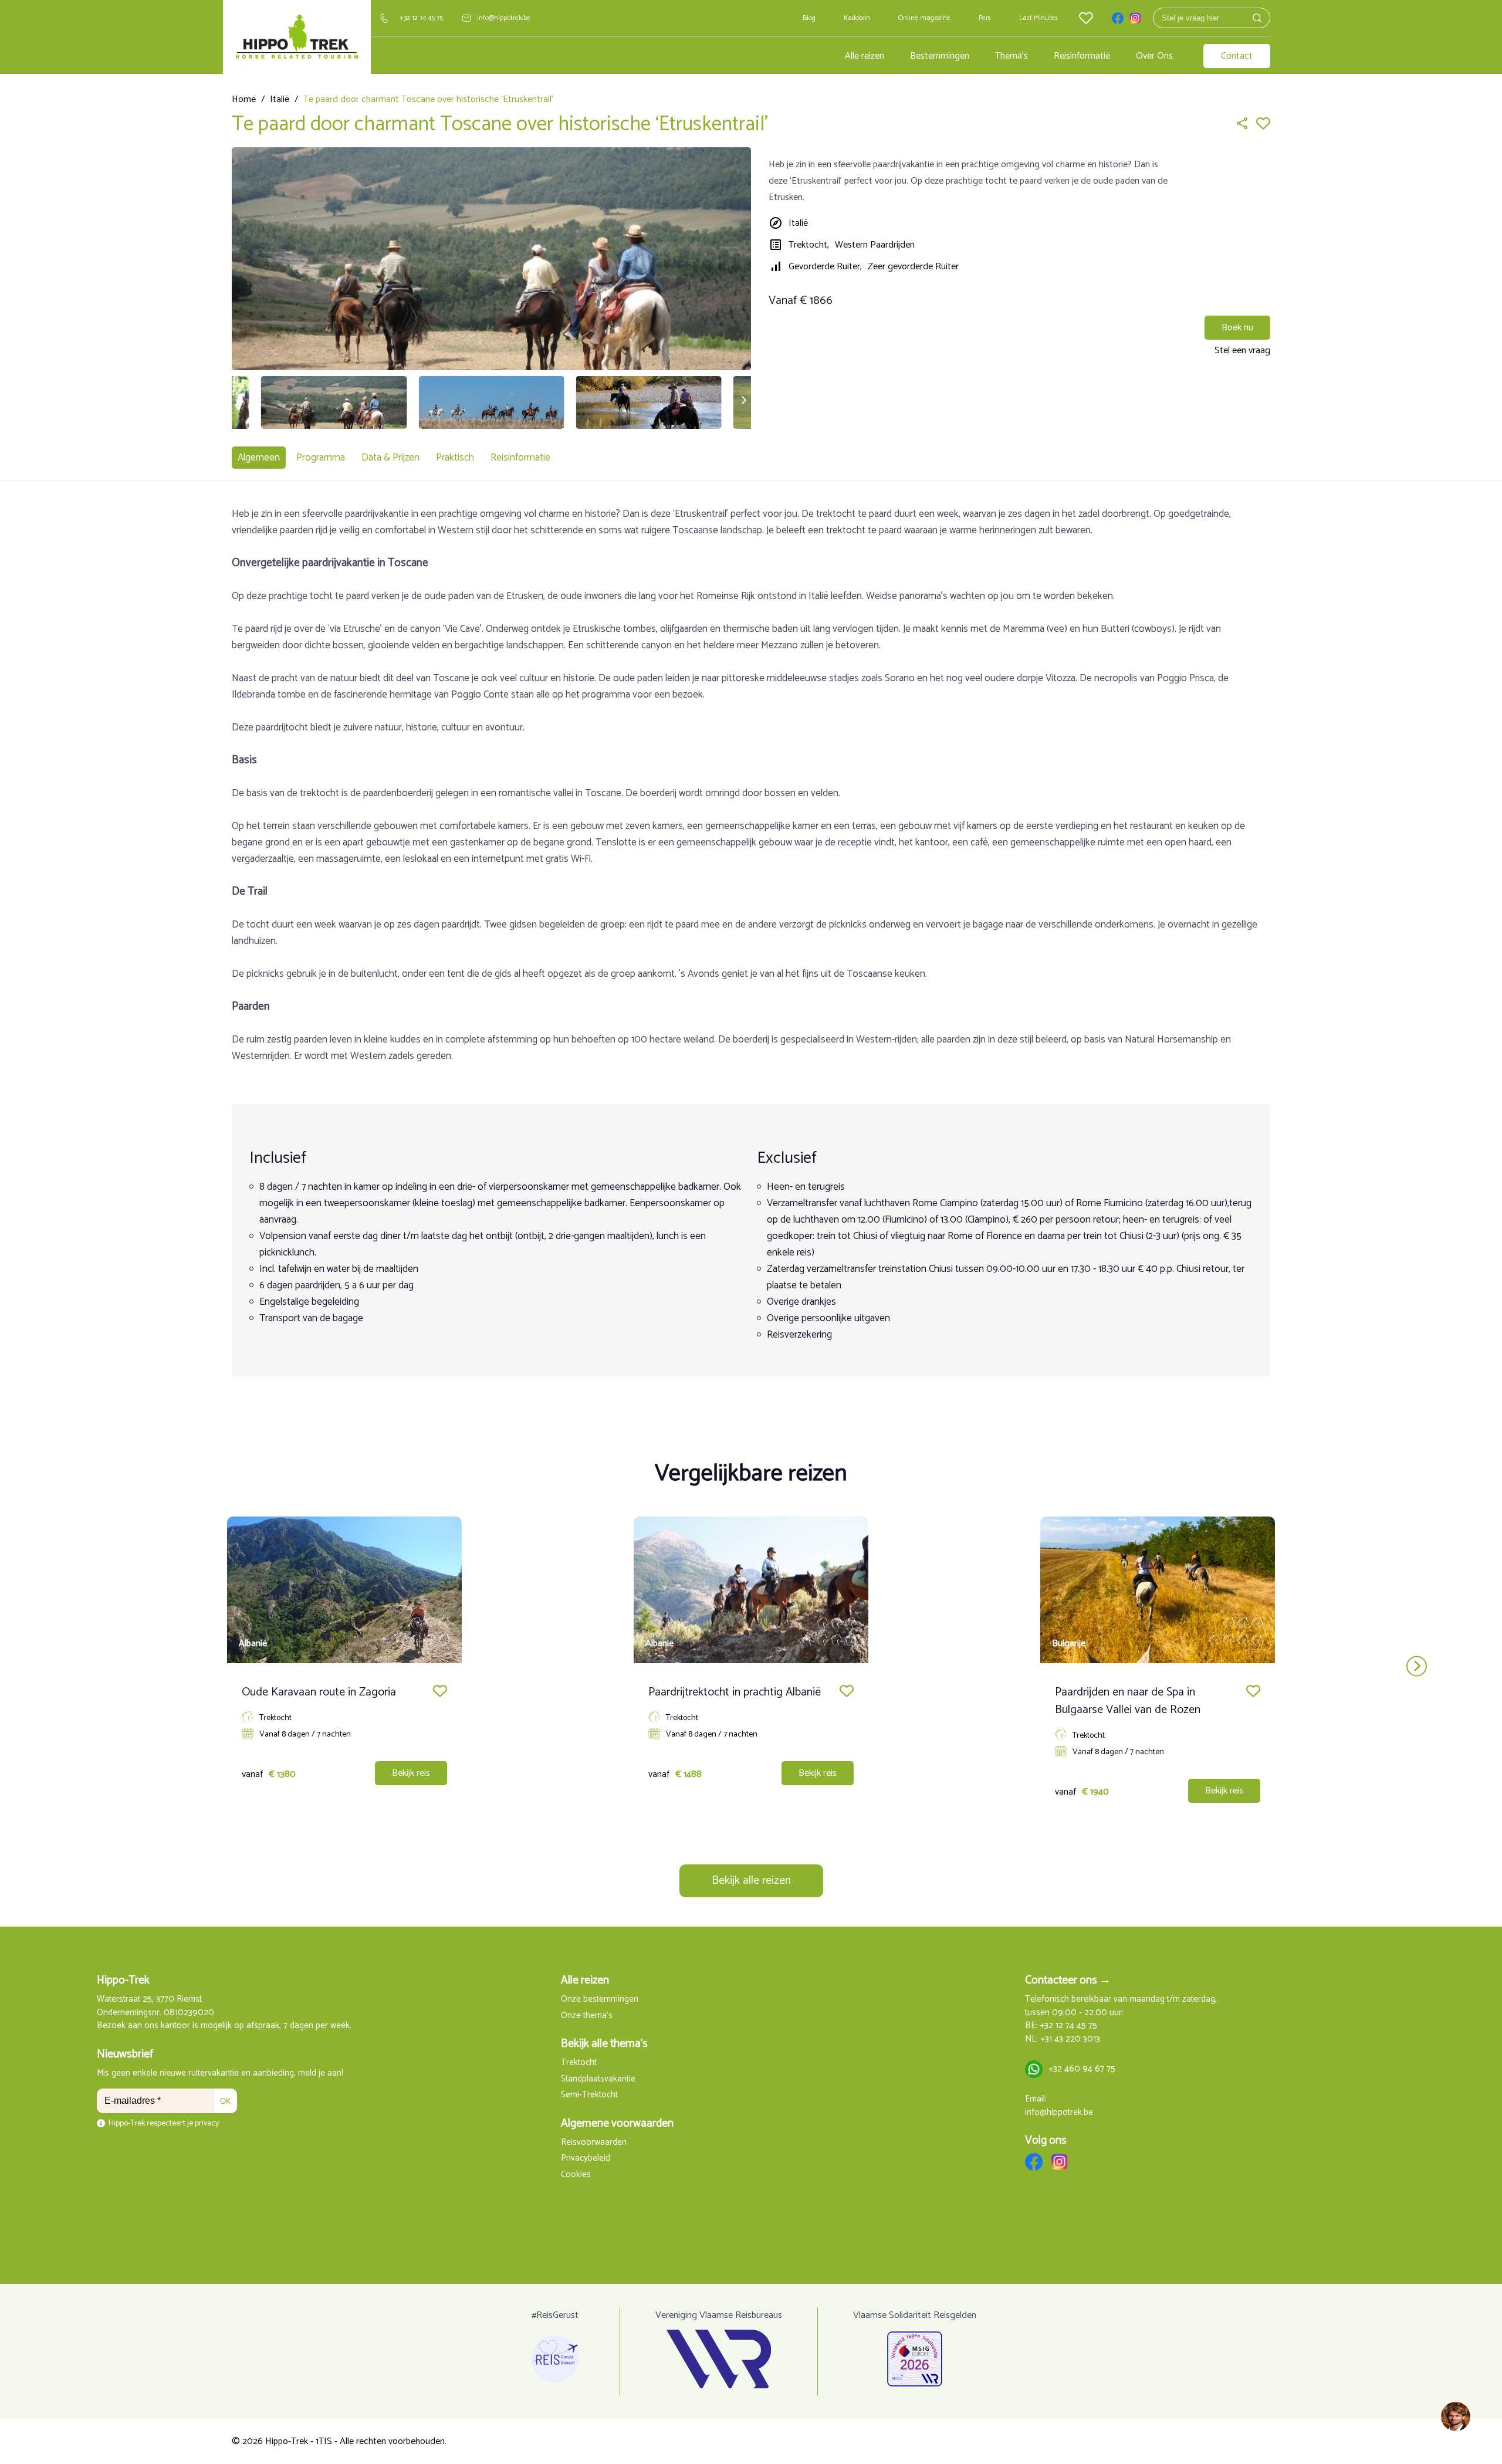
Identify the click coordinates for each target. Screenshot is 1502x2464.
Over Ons (1154, 56)
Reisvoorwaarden (594, 2143)
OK (226, 2101)
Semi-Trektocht (589, 2095)
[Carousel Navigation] (751, 1666)
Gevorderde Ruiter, (825, 267)
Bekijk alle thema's (604, 2044)
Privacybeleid (586, 2159)
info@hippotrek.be (504, 18)
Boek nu (1237, 328)
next (1417, 1666)
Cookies (576, 2175)
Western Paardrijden (875, 245)
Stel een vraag (1242, 351)
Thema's (1012, 56)
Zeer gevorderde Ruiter (913, 267)
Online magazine (924, 18)
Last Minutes (1038, 18)
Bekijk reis (411, 1773)
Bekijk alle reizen (751, 1881)
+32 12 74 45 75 (421, 18)
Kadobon (857, 18)
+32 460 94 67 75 (1082, 2069)
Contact (1237, 56)
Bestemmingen (940, 56)
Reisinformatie (1082, 56)
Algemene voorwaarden (617, 2123)
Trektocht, (809, 245)
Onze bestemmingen (600, 2000)
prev (85, 1666)
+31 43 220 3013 (1070, 2040)
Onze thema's (587, 2016)
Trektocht (579, 2063)
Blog (809, 18)
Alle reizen (865, 56)
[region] (1455, 2417)
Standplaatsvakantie (598, 2079)
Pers (985, 18)
